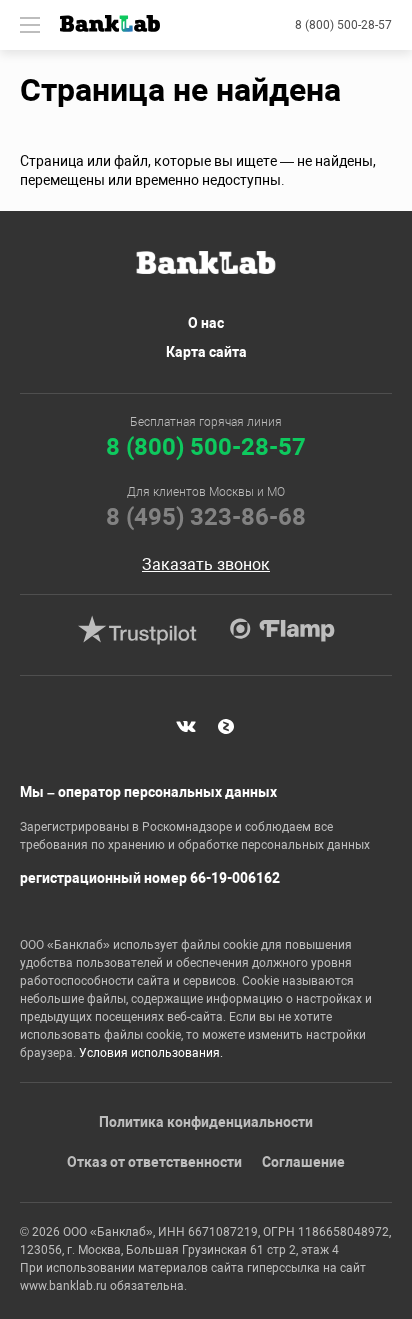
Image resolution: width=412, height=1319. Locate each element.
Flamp (282, 630)
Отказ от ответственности (154, 1162)
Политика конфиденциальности (206, 1122)
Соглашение (303, 1162)
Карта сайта (206, 352)
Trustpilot (137, 630)
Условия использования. (151, 1053)
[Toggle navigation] (30, 25)
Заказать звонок (206, 565)
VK (186, 726)
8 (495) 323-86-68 (206, 517)
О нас (206, 323)
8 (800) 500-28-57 (343, 25)
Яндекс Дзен (226, 726)
